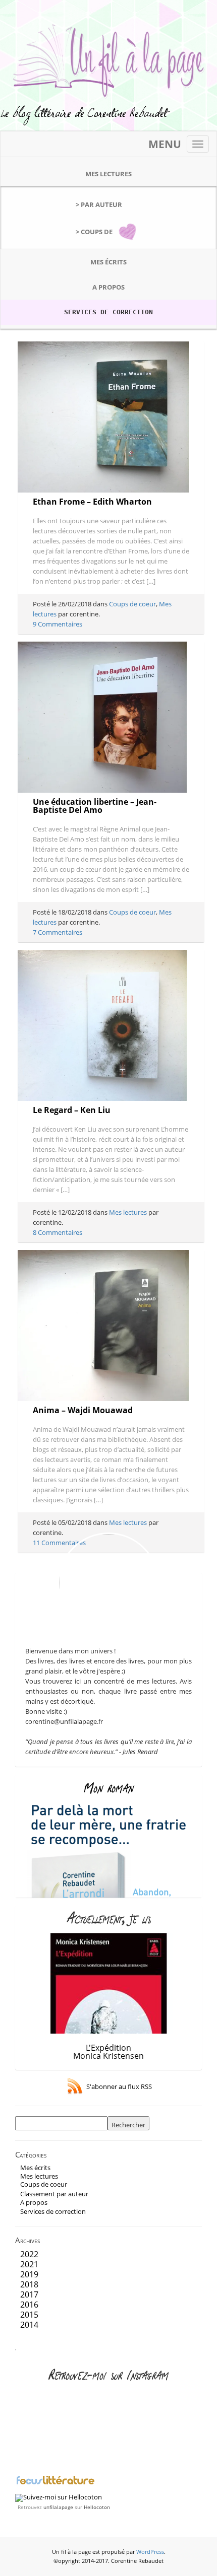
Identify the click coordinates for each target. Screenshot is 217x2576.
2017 (29, 2294)
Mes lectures (108, 174)
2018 (29, 2284)
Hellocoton (97, 2507)
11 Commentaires (59, 1543)
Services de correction (108, 312)
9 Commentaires (58, 624)
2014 (29, 2325)
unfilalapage (58, 2507)
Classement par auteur (54, 2194)
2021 (29, 2264)
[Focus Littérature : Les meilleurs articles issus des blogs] (56, 2483)
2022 (29, 2254)
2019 (29, 2274)
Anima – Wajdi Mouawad (83, 1410)
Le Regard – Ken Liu (72, 1110)
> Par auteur (99, 204)
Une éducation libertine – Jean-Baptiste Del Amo (95, 806)
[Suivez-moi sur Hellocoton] (59, 2497)
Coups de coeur (132, 604)
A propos (108, 287)
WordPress (150, 2552)
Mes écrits (108, 262)
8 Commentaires (58, 1232)
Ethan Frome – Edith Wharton (92, 502)
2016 (29, 2305)
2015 (29, 2315)
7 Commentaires (58, 932)
